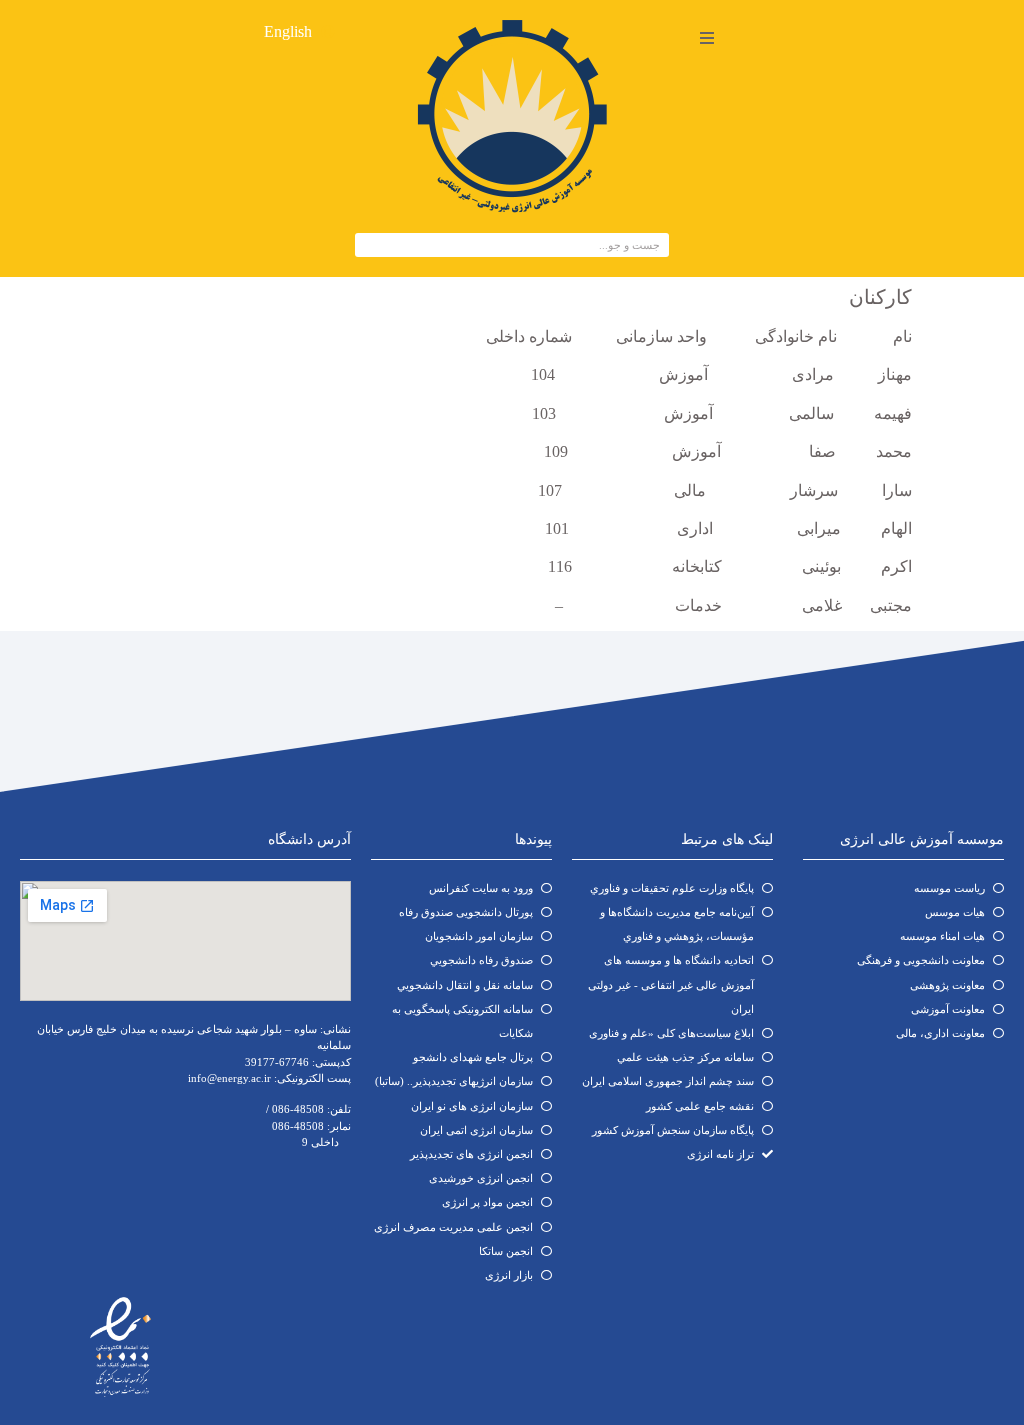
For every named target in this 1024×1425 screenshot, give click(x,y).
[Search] (368, 245)
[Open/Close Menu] (706, 37)
